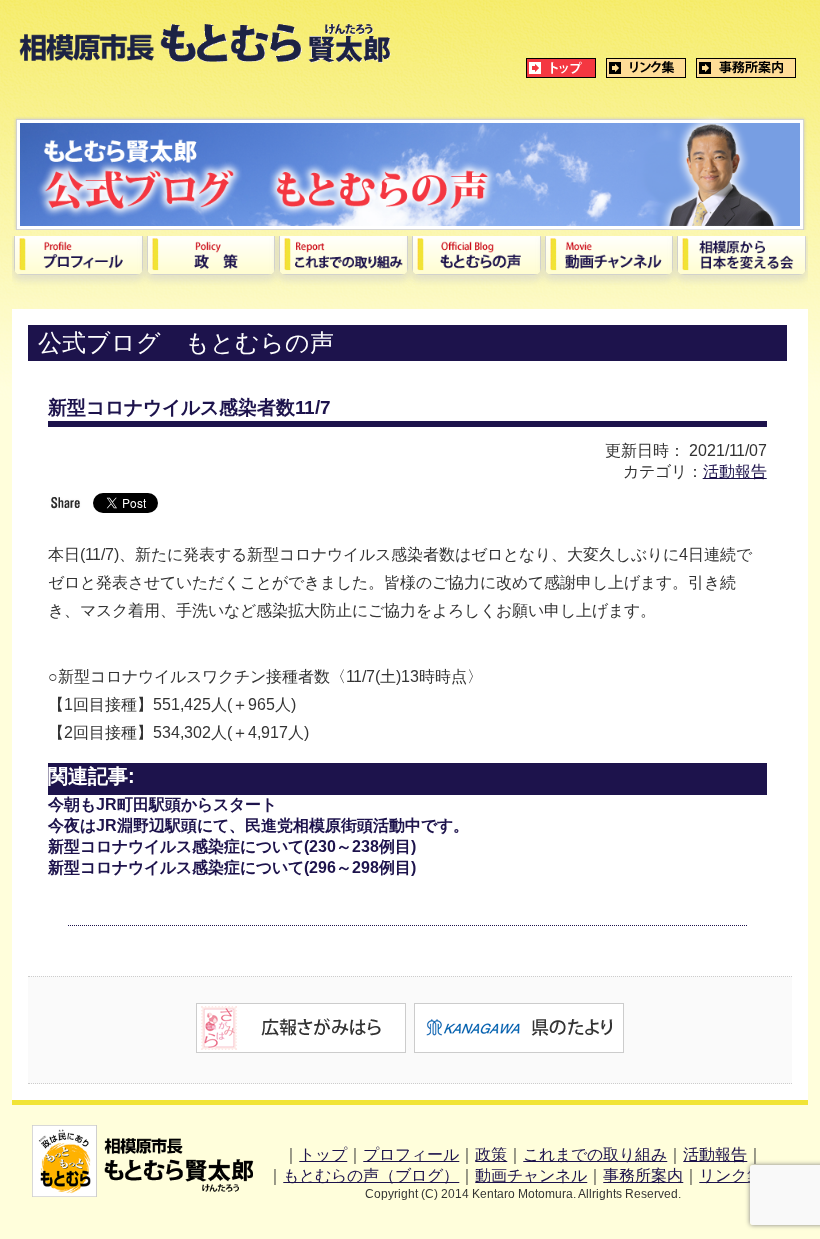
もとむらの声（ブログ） (371, 1175)
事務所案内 (643, 1175)
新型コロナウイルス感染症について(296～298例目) (232, 867)
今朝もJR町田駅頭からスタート (162, 804)
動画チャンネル (531, 1175)
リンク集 (731, 1175)
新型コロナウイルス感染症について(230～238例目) (232, 846)
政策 (491, 1154)
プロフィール (411, 1154)
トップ (323, 1154)
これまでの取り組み (595, 1154)
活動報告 (735, 471)
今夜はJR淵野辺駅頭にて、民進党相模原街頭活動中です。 (258, 825)
